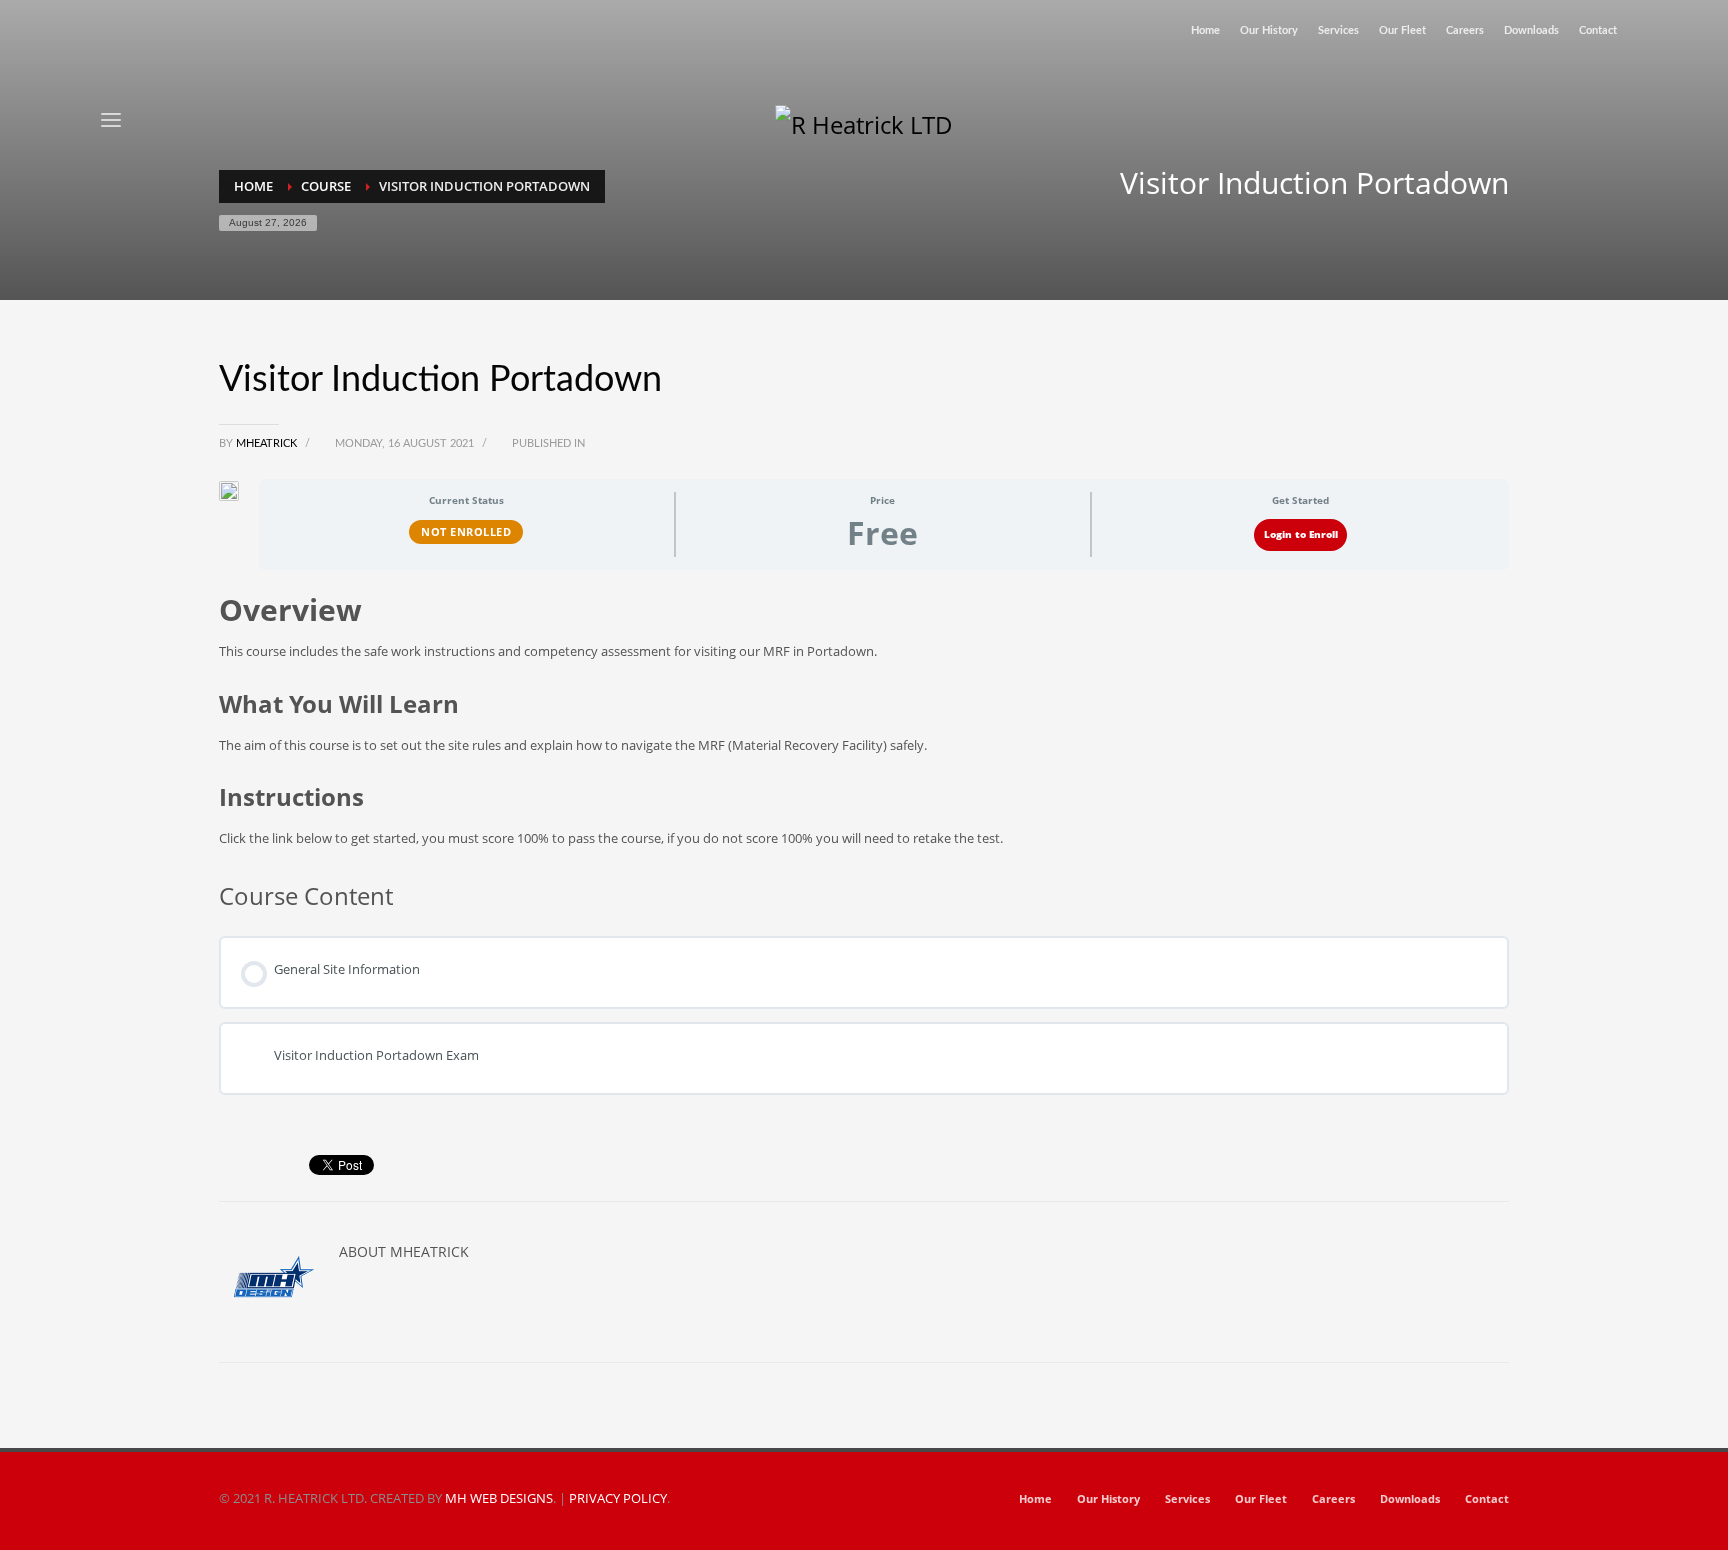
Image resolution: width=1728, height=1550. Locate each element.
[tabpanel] (864, 720)
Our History (1269, 30)
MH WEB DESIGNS (499, 1498)
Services (1338, 30)
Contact (1598, 30)
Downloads (1531, 30)
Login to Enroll (1301, 534)
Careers (1465, 30)
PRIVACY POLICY (618, 1498)
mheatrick (268, 443)
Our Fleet (1402, 30)
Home (1205, 30)
